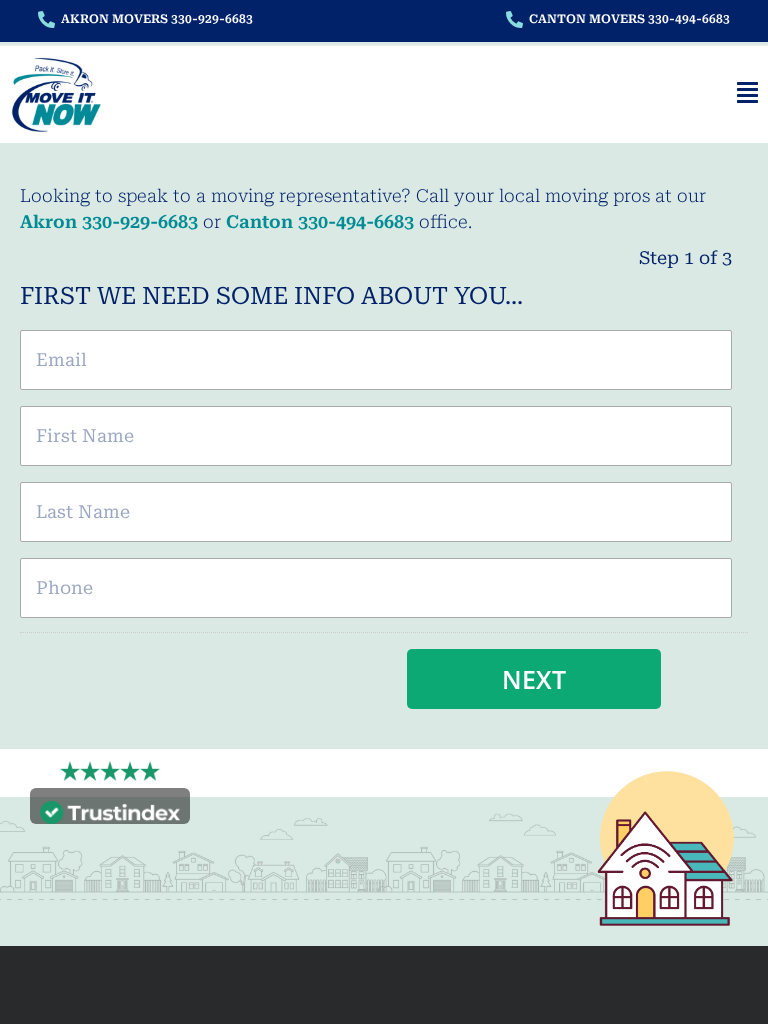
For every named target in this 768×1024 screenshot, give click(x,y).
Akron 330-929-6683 (109, 221)
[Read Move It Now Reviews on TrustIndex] (110, 810)
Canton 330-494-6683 (320, 221)
